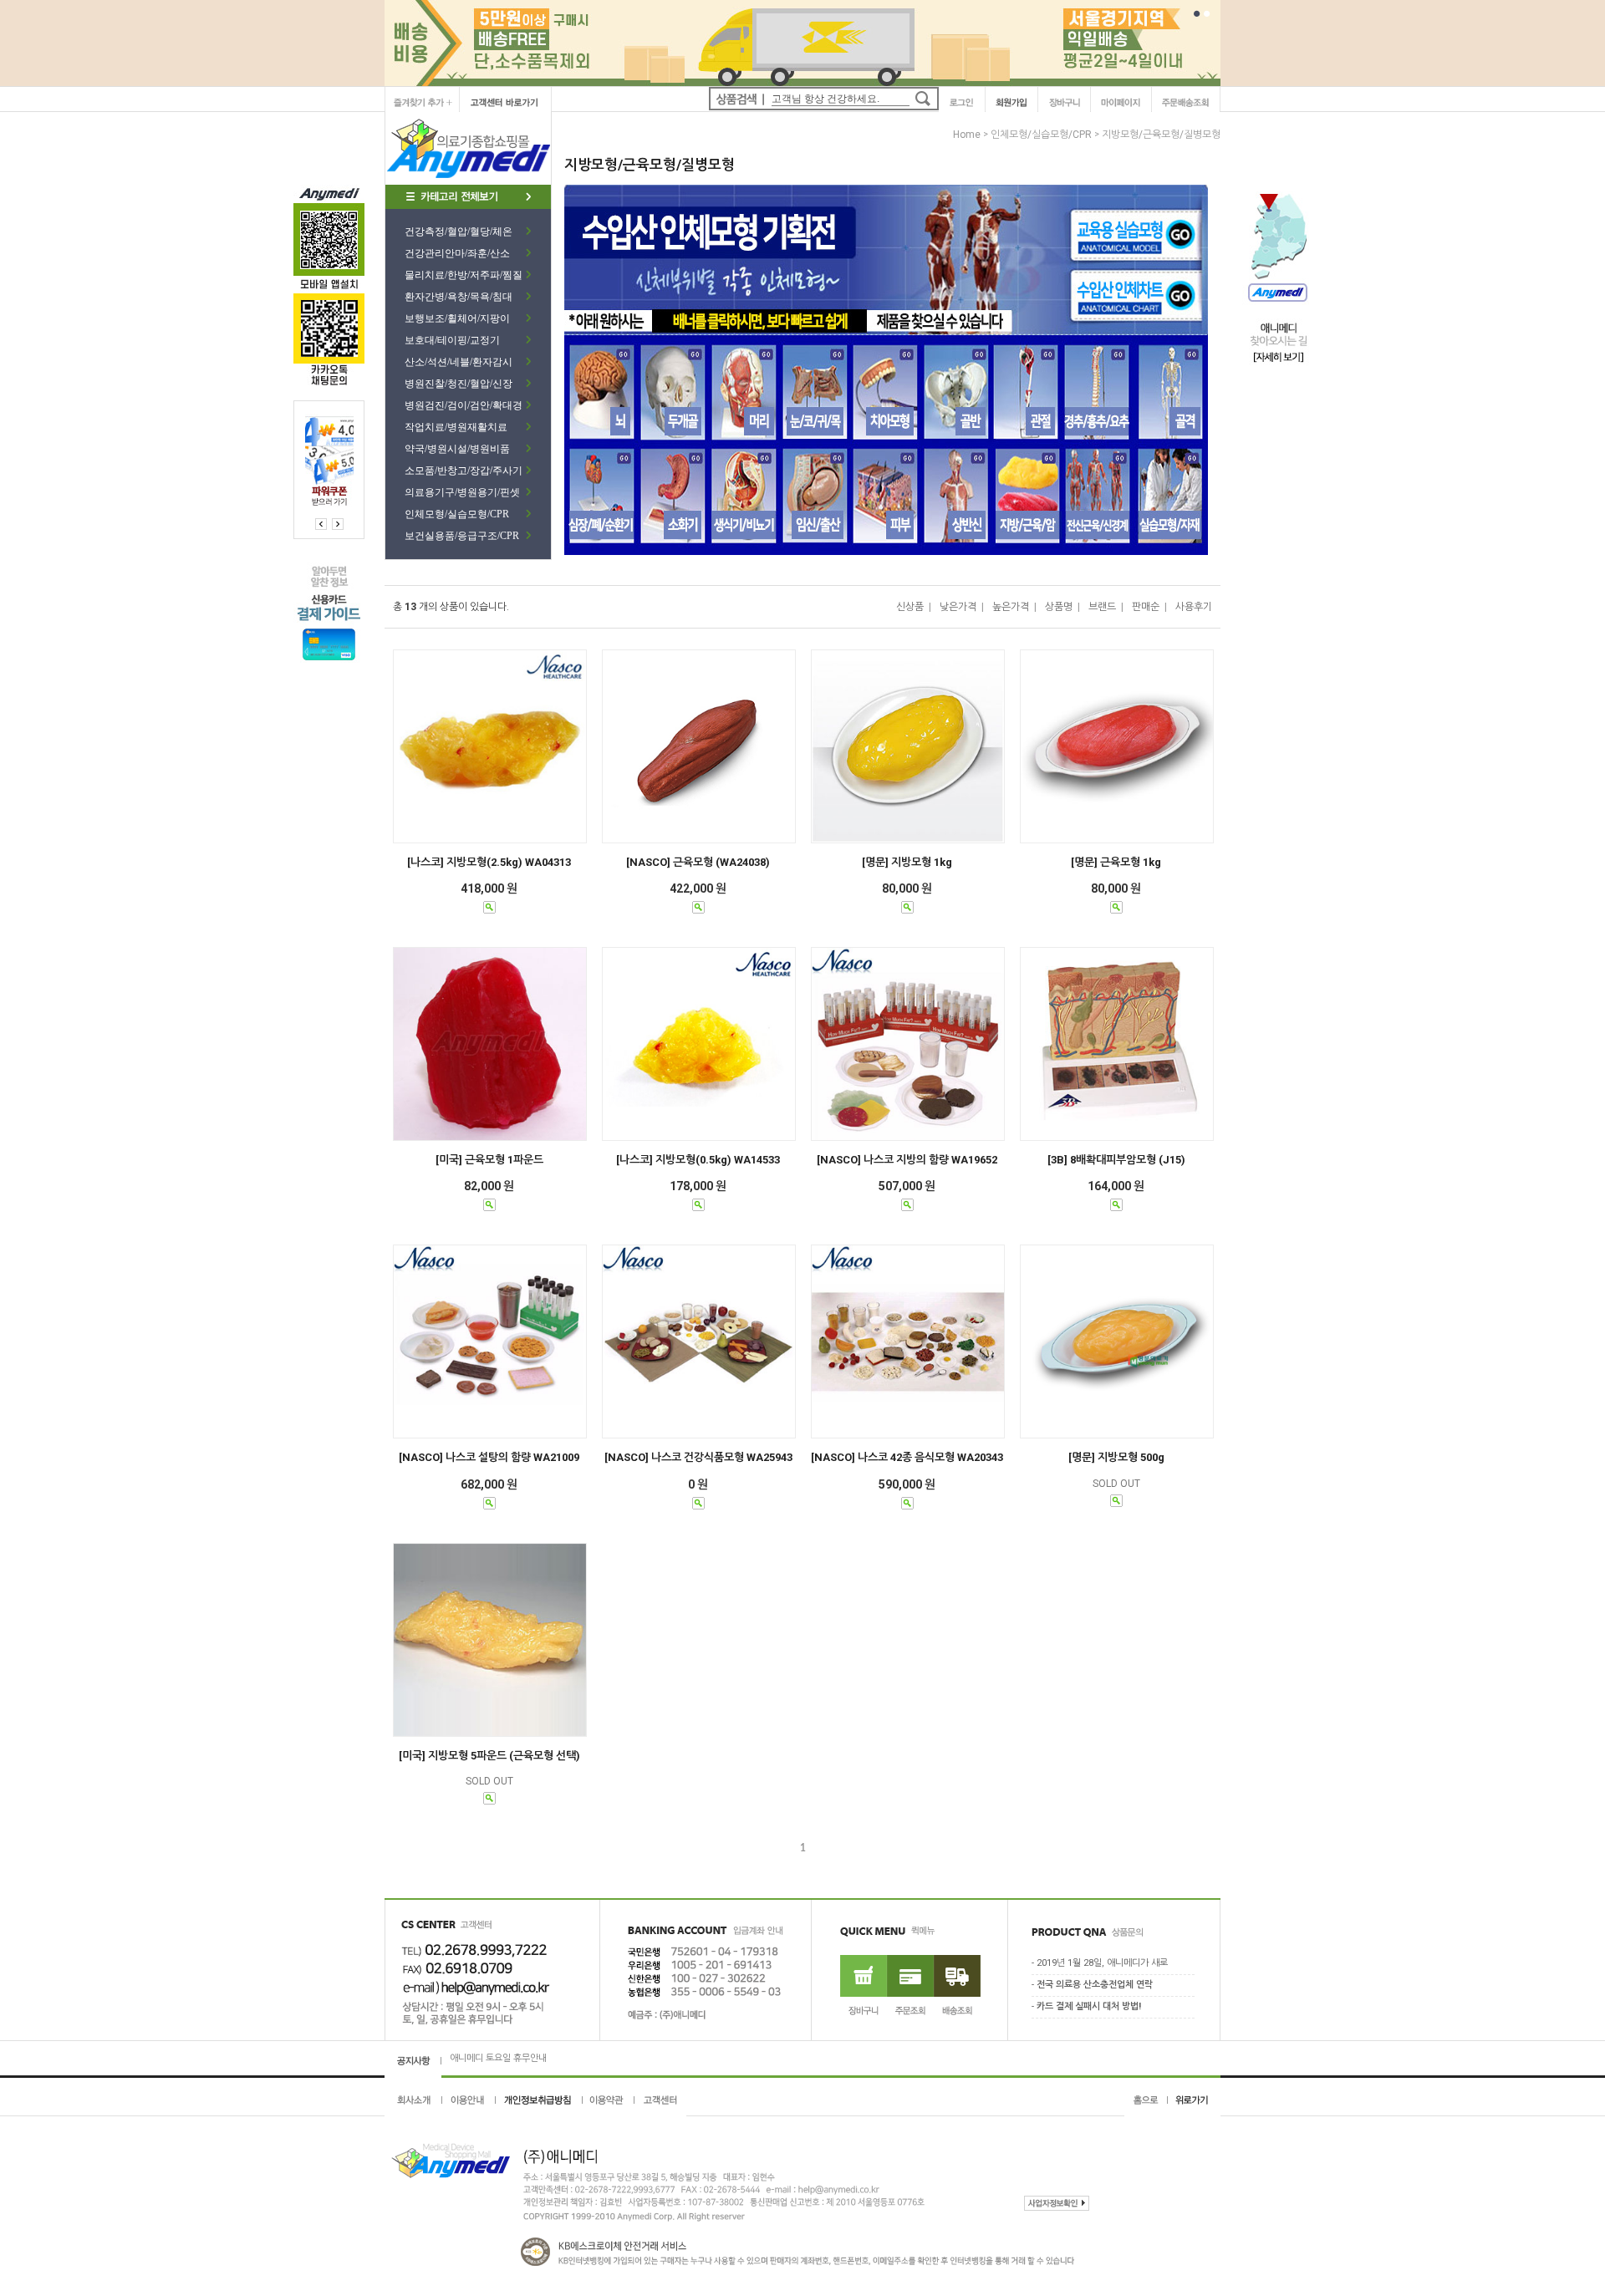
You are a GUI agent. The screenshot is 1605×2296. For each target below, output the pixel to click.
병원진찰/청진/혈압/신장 (459, 384)
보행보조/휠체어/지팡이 (457, 318)
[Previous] (338, 524)
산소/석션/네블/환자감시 (459, 362)
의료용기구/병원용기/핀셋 (462, 492)
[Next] (321, 524)
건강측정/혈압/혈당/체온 (459, 232)
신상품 (910, 607)
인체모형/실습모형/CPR (457, 514)
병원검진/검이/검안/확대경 (464, 405)
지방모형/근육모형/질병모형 (1161, 135)
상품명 (1059, 607)
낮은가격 (958, 607)
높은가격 (1011, 607)
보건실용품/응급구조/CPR (462, 536)
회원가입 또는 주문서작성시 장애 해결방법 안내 (540, 2058)
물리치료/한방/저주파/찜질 (464, 275)
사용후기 (1194, 607)
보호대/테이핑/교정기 (452, 340)
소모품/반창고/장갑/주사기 (464, 471)
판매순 (1146, 607)
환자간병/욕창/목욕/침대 (459, 297)
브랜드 (1102, 607)
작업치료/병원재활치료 (456, 427)
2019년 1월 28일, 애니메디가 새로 (1102, 1964)
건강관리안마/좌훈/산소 (457, 253)
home (967, 135)
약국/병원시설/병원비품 (457, 449)
